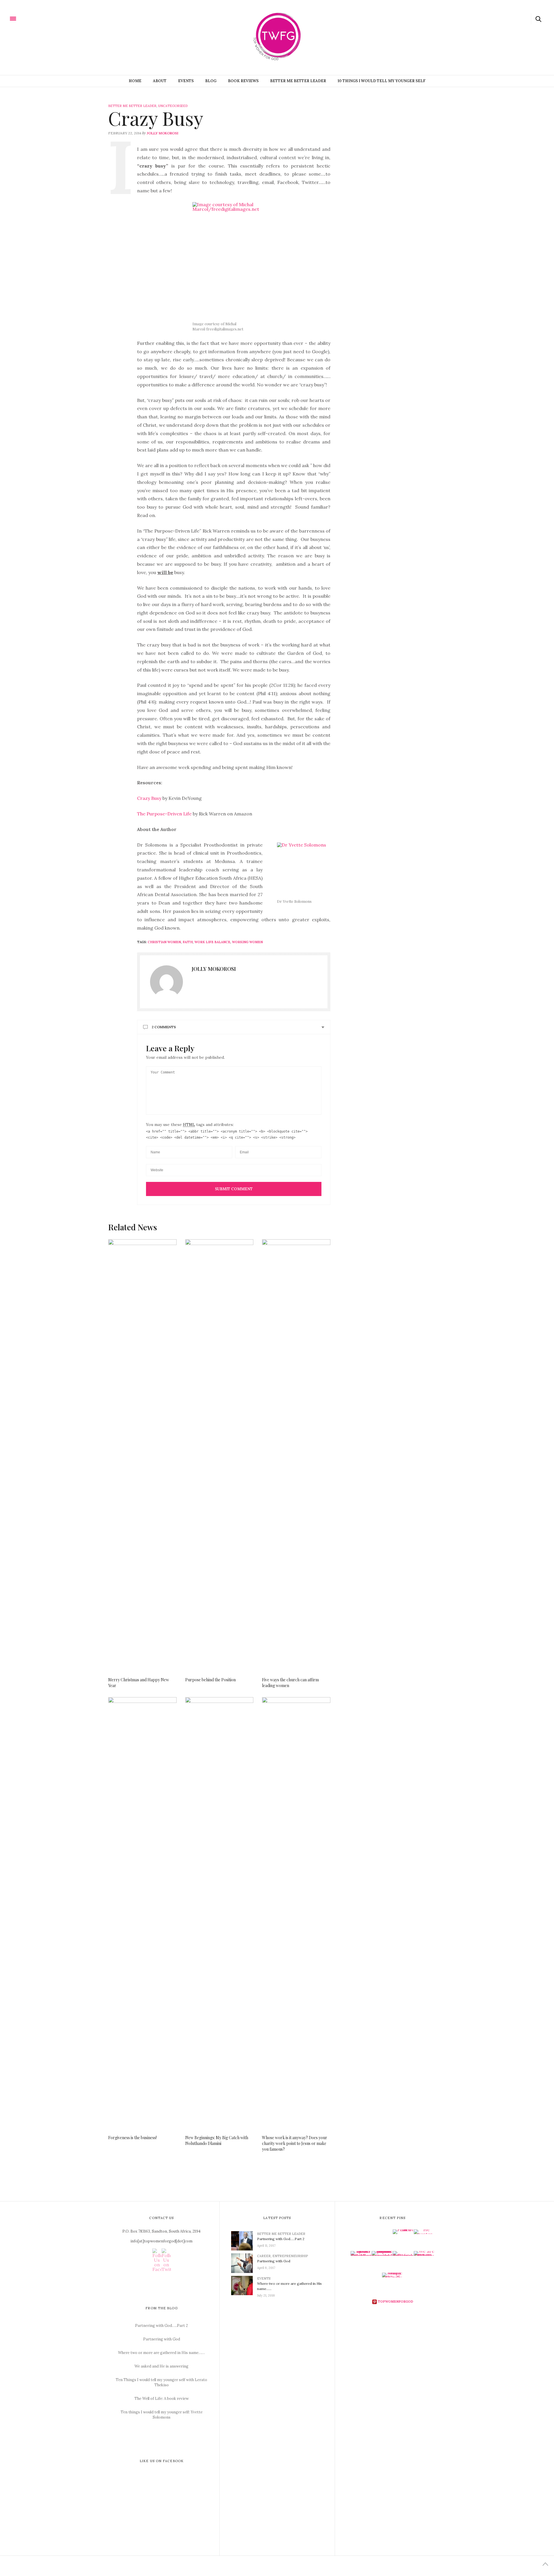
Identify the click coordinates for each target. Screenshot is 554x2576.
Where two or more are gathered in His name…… (161, 2353)
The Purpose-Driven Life (164, 814)
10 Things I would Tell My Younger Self (382, 81)
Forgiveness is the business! (132, 2138)
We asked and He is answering (161, 2366)
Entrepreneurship (290, 2256)
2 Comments (164, 1027)
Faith (188, 942)
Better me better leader (298, 81)
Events (186, 81)
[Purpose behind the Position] (219, 1456)
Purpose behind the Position (210, 1680)
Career (264, 2256)
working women (247, 942)
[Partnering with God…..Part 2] (244, 2241)
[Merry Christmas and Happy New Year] (142, 1456)
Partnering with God (162, 2339)
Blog (211, 81)
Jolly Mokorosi (162, 133)
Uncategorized (173, 106)
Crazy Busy (150, 798)
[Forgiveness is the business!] (142, 1913)
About (160, 81)
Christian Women (164, 942)
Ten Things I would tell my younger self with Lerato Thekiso (161, 2382)
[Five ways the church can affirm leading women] (296, 1456)
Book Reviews (243, 81)
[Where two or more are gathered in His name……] (244, 2285)
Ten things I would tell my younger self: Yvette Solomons (162, 2415)
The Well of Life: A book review (162, 2399)
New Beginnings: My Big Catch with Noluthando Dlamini (217, 2140)
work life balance (212, 942)
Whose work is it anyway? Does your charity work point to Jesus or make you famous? (295, 2143)
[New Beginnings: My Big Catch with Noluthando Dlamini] (219, 1913)
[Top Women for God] (27, 18)
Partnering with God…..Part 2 (161, 2326)
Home (135, 81)
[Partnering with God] (244, 2263)
